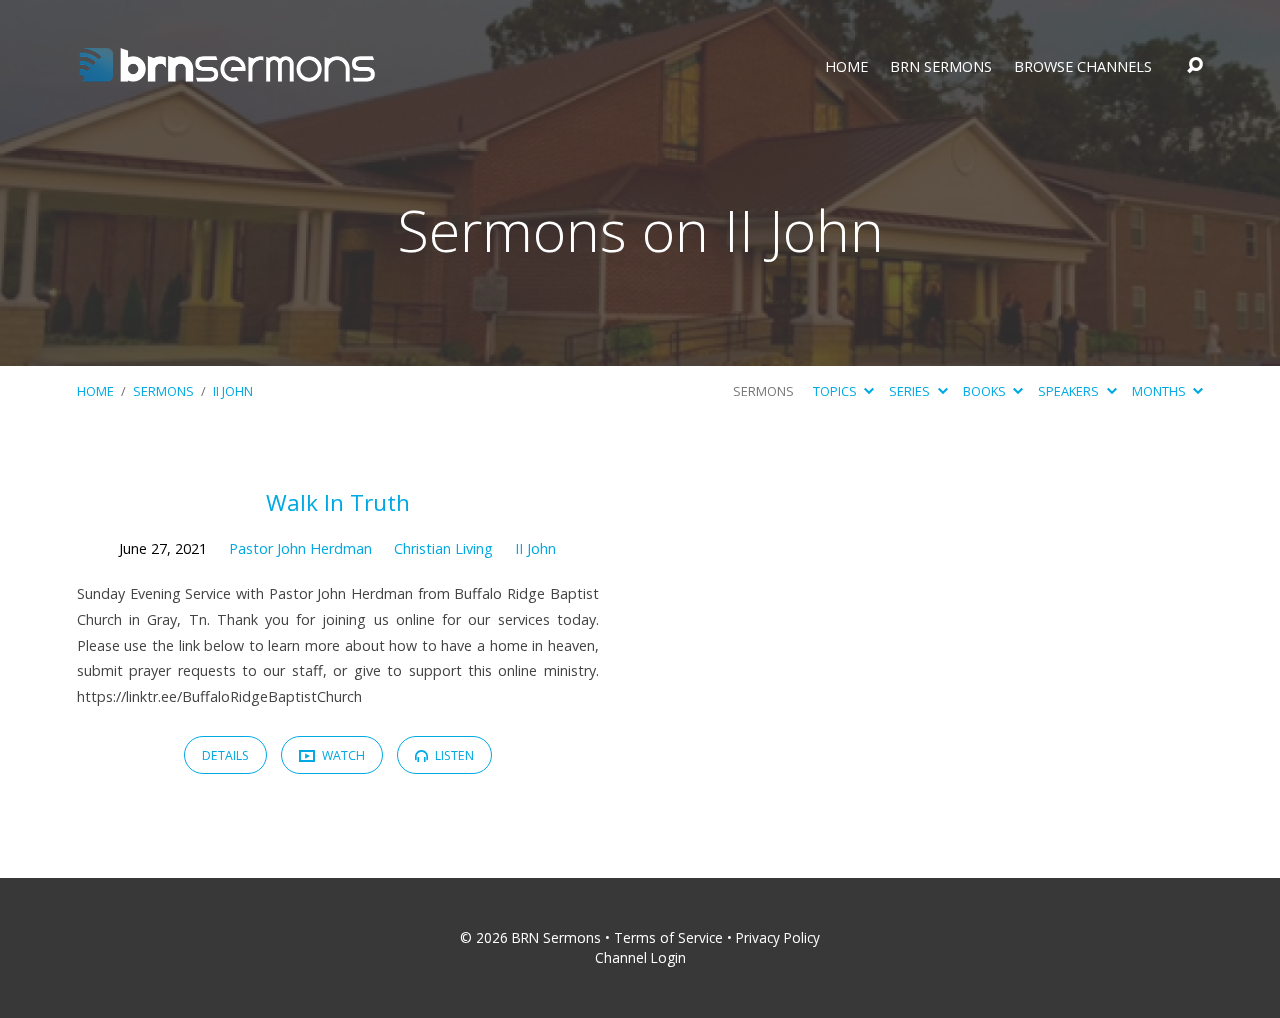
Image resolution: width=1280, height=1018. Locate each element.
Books (986, 391)
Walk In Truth (338, 502)
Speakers (1070, 391)
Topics (836, 391)
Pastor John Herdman (300, 548)
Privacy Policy (778, 937)
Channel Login (640, 957)
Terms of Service (668, 937)
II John (233, 391)
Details (225, 755)
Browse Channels (1083, 67)
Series (911, 391)
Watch (342, 755)
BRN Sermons (941, 67)
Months (1160, 391)
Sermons (163, 391)
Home (846, 67)
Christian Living (443, 548)
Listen (453, 755)
